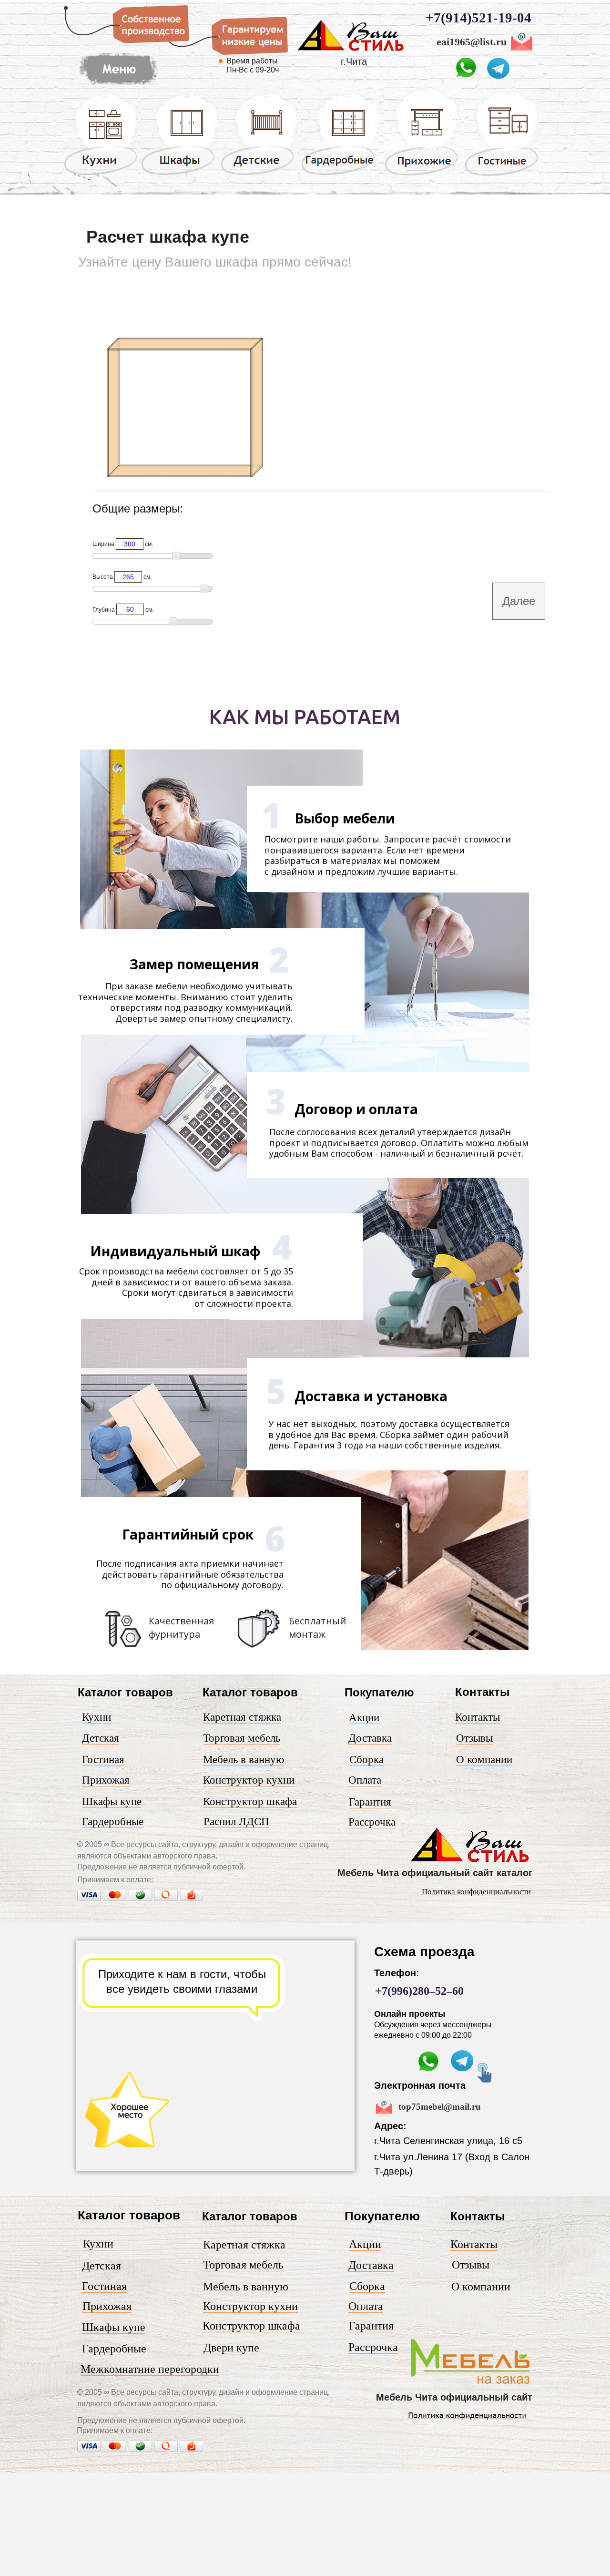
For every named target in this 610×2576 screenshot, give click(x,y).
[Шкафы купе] (180, 174)
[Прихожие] (422, 175)
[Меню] (471, 2384)
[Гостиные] (502, 176)
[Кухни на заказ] (101, 174)
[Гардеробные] (340, 174)
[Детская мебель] (259, 174)
